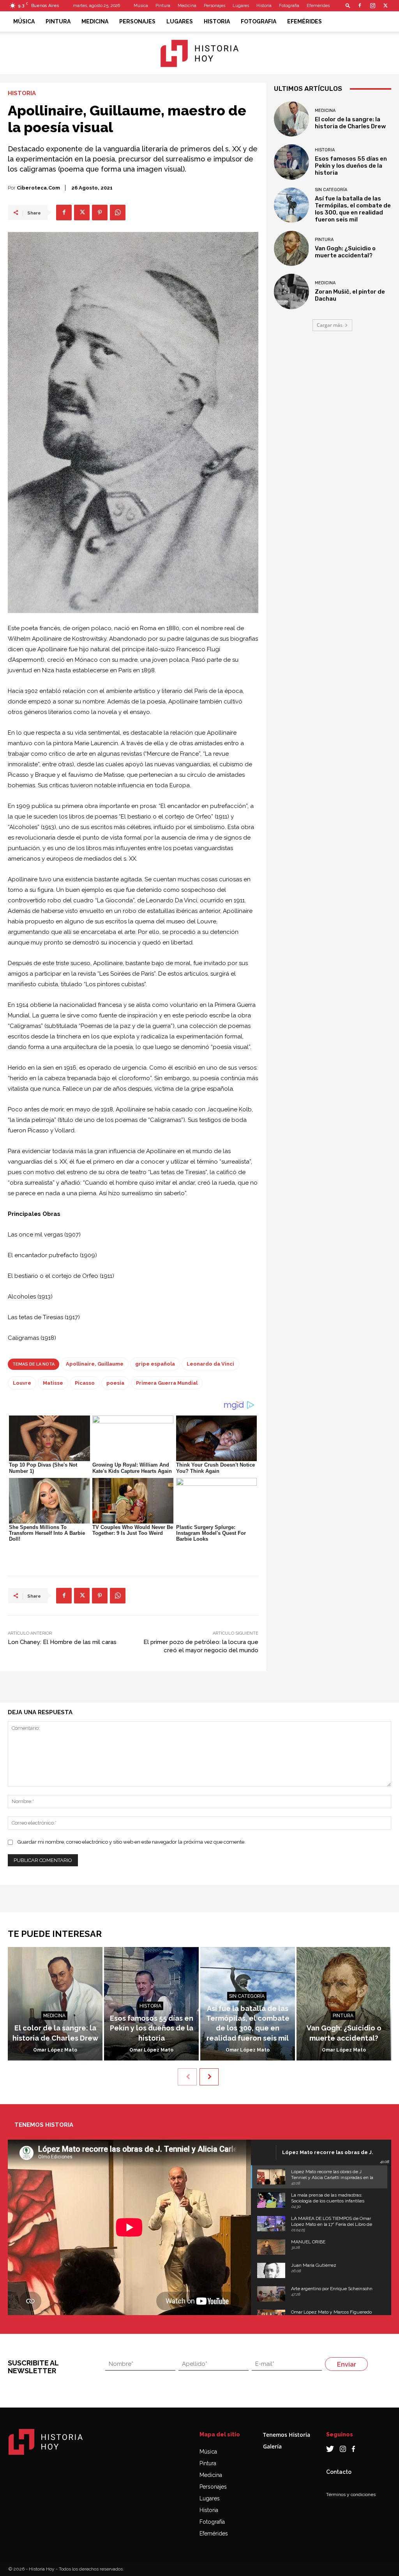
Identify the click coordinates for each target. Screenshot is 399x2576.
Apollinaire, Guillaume (95, 1364)
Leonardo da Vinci (210, 1364)
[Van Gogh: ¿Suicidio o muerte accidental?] (291, 248)
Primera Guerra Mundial (167, 1383)
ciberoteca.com (38, 188)
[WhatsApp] (118, 213)
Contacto (339, 2472)
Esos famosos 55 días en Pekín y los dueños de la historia (351, 166)
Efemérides (318, 6)
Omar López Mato (55, 2050)
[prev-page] (187, 2077)
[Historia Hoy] (199, 53)
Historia (264, 6)
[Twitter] (385, 5)
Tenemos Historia (287, 2435)
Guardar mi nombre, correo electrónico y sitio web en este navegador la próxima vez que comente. (132, 1842)
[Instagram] (373, 5)
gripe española (155, 1364)
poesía (115, 1383)
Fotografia (289, 6)
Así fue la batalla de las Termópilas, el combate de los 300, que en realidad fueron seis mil (353, 209)
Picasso (85, 1383)
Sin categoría (331, 190)
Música (141, 6)
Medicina (187, 6)
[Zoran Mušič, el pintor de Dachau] (291, 291)
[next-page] (209, 2077)
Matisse (53, 1383)
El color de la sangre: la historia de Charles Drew (350, 123)
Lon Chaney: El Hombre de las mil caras (62, 1642)
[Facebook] (360, 5)
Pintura (163, 6)
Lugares (241, 6)
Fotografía (212, 2522)
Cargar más (330, 325)
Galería (272, 2446)
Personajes (215, 6)
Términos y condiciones (351, 2495)
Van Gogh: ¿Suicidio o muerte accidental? (345, 252)
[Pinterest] (100, 213)
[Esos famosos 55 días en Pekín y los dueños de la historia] (291, 162)
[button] (348, 5)
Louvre (22, 1383)
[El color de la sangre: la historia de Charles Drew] (291, 119)
